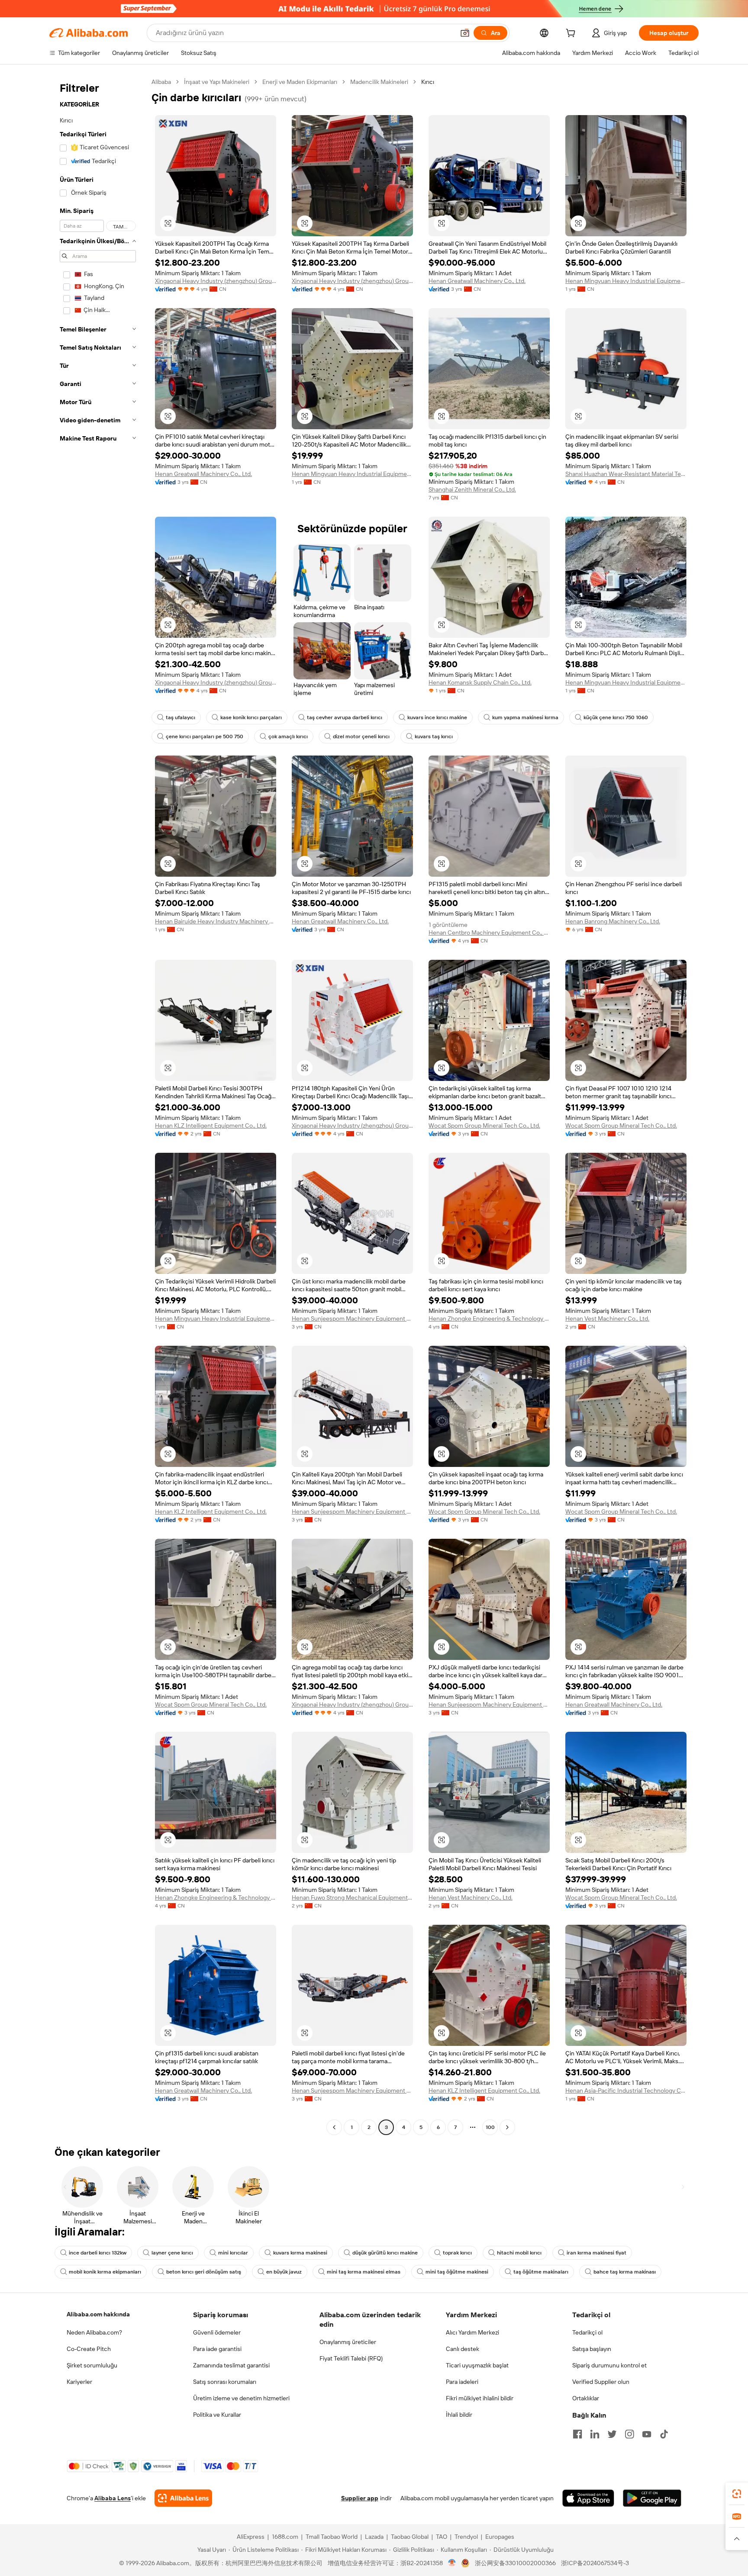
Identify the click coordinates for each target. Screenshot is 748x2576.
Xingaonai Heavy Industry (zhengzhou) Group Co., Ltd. (216, 281)
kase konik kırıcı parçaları (251, 717)
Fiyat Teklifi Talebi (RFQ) (351, 2358)
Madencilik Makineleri (379, 82)
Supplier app (360, 2498)
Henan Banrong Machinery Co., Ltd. (613, 921)
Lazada (374, 2537)
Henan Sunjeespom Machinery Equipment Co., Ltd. (352, 1319)
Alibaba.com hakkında (98, 2314)
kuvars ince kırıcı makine (437, 717)
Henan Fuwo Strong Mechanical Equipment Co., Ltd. (352, 1897)
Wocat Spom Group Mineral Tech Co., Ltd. (484, 1126)
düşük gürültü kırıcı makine (385, 2253)
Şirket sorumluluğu (92, 2365)
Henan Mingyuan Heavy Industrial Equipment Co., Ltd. (626, 281)
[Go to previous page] (334, 2127)
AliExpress (251, 2537)
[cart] (572, 34)
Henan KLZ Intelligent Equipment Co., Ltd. (211, 1126)
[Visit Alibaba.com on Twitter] (612, 2434)
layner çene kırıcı (172, 2253)
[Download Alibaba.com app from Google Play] (652, 2498)
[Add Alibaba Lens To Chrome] (183, 2498)
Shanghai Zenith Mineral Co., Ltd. (472, 489)
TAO (442, 2537)
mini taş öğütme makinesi (457, 2272)
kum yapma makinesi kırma (525, 717)
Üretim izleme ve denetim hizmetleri (241, 2398)
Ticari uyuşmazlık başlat (477, 2365)
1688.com (285, 2537)
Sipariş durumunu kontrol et (609, 2365)
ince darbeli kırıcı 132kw (98, 2253)
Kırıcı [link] (428, 82)
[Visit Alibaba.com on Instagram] (629, 2434)
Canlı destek (463, 2349)
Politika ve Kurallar (217, 2415)
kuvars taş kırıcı (434, 736)
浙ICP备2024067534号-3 (595, 2563)
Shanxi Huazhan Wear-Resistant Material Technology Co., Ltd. (626, 474)
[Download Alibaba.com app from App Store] (588, 2498)
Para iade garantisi (217, 2349)
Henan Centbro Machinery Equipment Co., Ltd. (489, 933)
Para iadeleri (462, 2382)
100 (490, 2127)
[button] (465, 33)
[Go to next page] (507, 2127)
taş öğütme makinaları (541, 2272)
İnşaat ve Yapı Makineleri (217, 82)
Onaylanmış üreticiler (348, 2342)
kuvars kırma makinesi (300, 2253)
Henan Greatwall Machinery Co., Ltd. (477, 281)
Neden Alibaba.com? (94, 2332)
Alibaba (161, 82)
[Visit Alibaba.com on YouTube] (647, 2434)
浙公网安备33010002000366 (515, 2563)
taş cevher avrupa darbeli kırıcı (345, 717)
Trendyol (466, 2537)
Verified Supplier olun (601, 2382)
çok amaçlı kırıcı (288, 736)
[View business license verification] (452, 2563)
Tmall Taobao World (332, 2537)
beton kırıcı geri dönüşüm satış (204, 2272)
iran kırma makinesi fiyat (596, 2253)
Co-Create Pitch (89, 2349)
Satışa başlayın (592, 2349)
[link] (737, 2494)
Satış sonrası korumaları (225, 2382)
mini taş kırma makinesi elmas (364, 2272)
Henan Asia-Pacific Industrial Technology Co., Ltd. (626, 2090)
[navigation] (98, 1106)
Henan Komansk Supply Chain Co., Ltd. (480, 682)
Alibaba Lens (113, 2498)
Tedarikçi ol (587, 2332)
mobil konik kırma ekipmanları (105, 2272)
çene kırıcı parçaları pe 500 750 (205, 736)
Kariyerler (79, 2382)
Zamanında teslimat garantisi (231, 2365)
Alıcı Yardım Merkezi (472, 2332)
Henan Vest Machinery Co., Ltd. (607, 1319)
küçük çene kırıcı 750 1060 (616, 717)
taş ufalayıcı (181, 717)
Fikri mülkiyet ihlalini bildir (480, 2398)
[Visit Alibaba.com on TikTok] (664, 2434)
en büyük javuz (284, 2272)
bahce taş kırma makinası (625, 2272)
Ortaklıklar (586, 2398)
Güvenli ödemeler (217, 2332)
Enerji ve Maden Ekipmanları (300, 82)
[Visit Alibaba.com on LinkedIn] (595, 2434)
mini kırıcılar (233, 2253)
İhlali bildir (459, 2415)
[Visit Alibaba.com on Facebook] (577, 2434)
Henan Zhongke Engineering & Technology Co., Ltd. (489, 1319)
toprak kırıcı (457, 2253)
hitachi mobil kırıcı (519, 2253)
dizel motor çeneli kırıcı (361, 736)
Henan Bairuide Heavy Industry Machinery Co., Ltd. (216, 921)
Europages (500, 2537)
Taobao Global (410, 2537)
